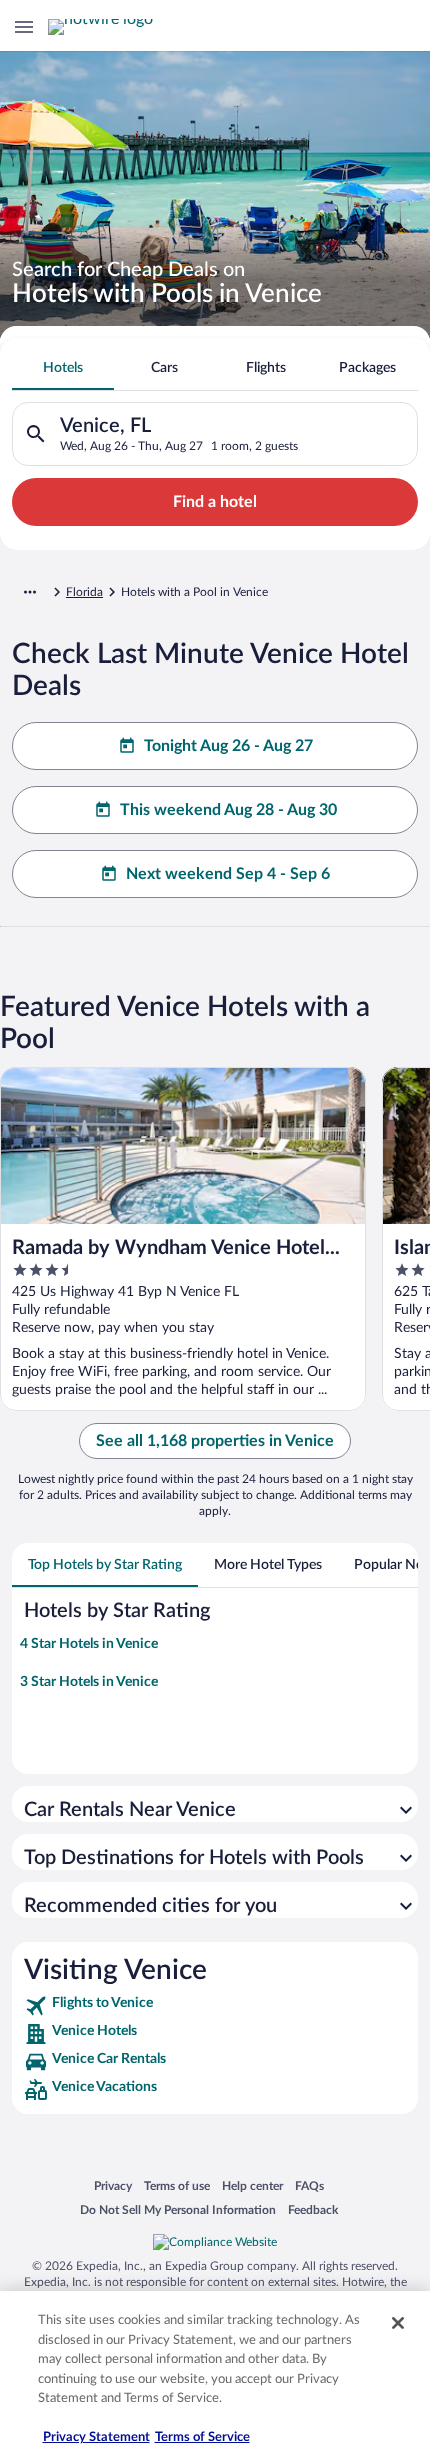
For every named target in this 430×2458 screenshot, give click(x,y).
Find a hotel (215, 502)
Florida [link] (84, 592)
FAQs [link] (309, 2185)
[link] (215, 2006)
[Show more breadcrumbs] (30, 592)
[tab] (63, 368)
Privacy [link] (113, 2185)
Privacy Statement (96, 2437)
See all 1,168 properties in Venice (215, 1441)
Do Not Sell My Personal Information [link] (178, 2209)
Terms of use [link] (177, 2185)
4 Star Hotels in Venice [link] (89, 1644)
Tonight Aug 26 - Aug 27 (228, 746)
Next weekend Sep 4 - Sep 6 (228, 874)
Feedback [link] (313, 2209)
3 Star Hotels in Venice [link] (89, 1682)
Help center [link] (252, 2185)
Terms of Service (202, 2437)
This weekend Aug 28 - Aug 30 (228, 810)
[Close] (398, 2323)
